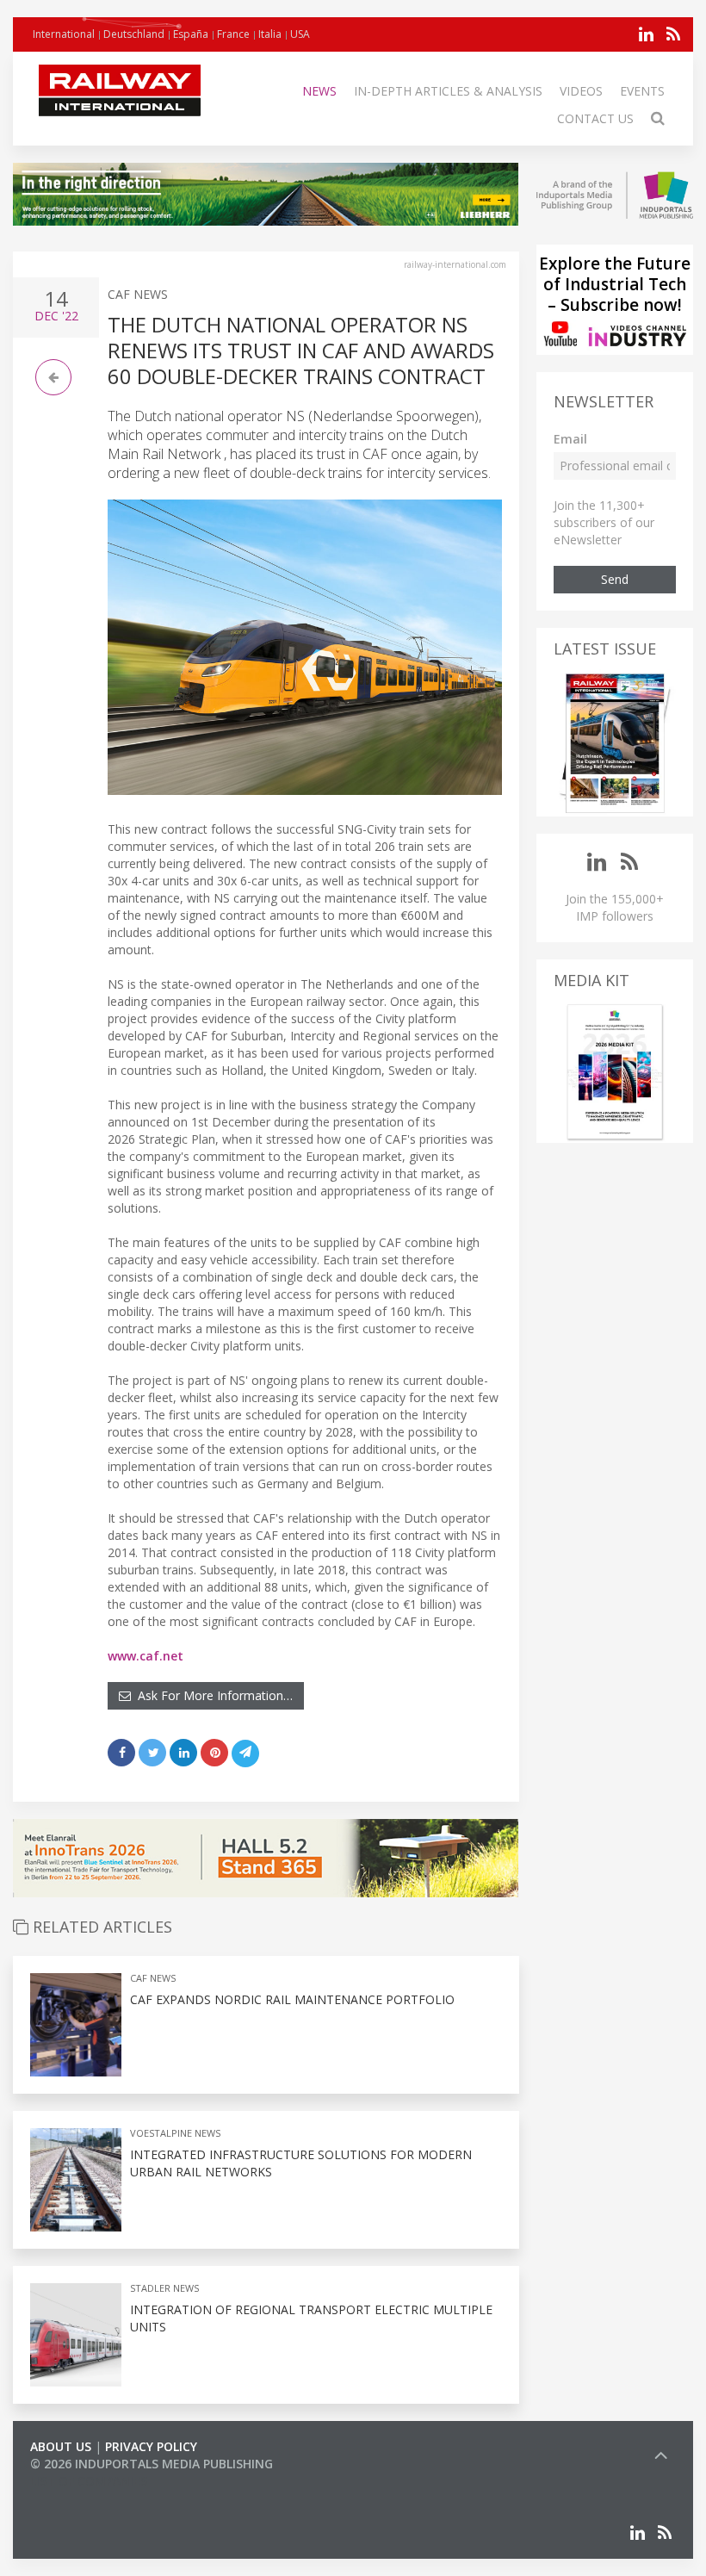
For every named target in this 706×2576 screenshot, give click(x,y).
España (191, 34)
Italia (270, 34)
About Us (61, 2446)
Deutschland (134, 34)
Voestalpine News (175, 2133)
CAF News (138, 294)
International (64, 34)
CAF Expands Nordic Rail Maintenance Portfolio (292, 1999)
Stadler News (164, 2288)
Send (615, 579)
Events (642, 91)
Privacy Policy (151, 2446)
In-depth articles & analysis (448, 91)
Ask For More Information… (212, 1695)
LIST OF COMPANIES (89, 2481)
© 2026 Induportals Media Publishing (152, 2464)
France (233, 34)
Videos (581, 91)
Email (570, 439)
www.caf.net (146, 1656)
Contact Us (595, 118)
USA (300, 34)
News (319, 91)
